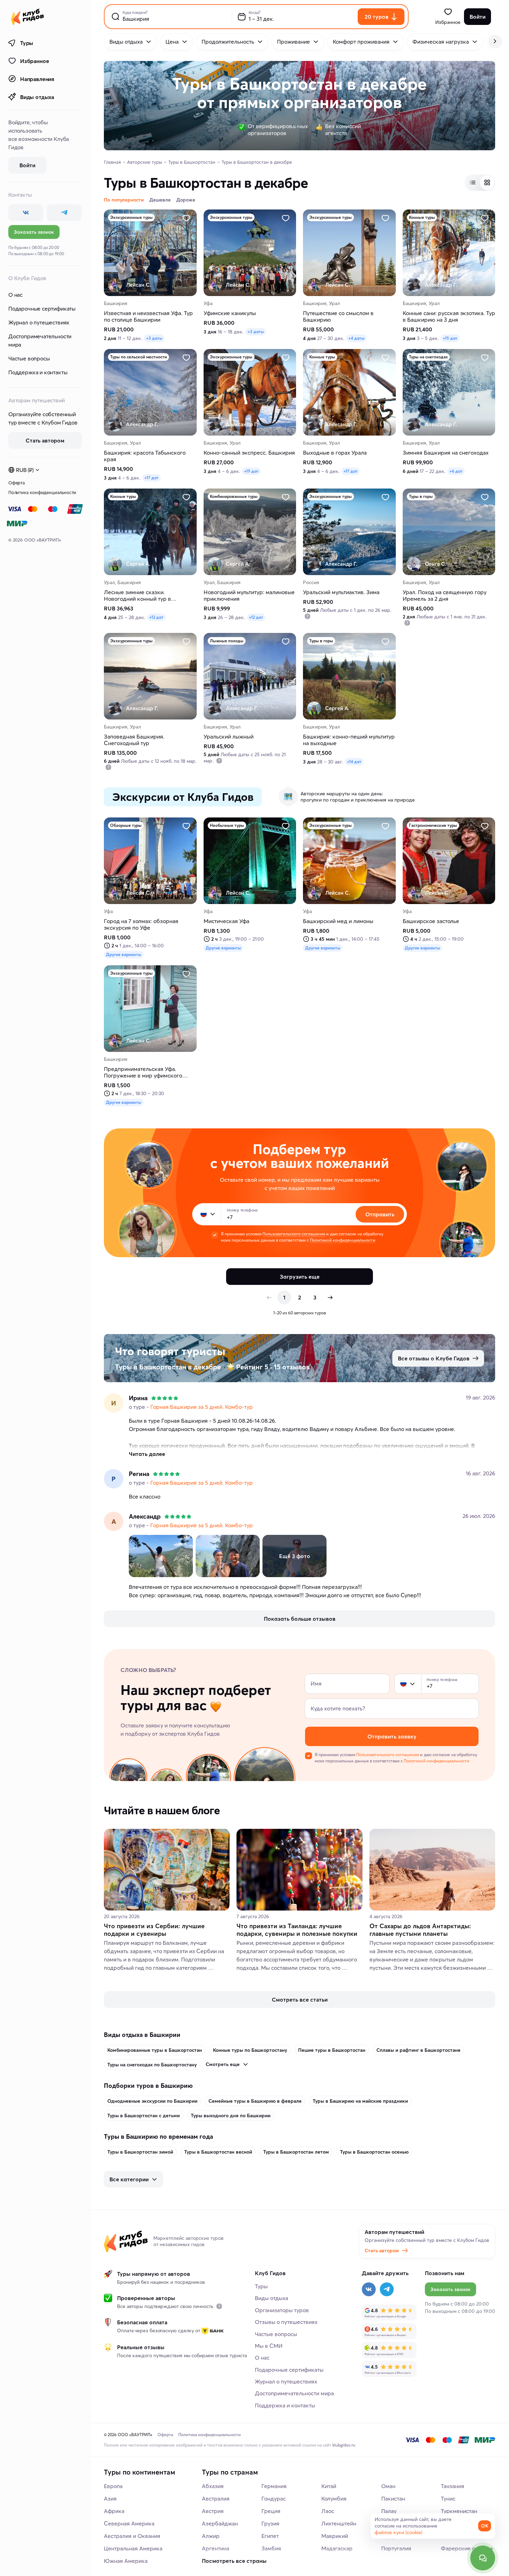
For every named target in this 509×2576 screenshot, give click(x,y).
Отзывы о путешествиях (286, 2322)
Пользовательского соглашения (294, 1234)
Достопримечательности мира (40, 340)
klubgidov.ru (344, 2445)
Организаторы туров (282, 2310)
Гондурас (274, 2498)
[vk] (26, 213)
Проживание (293, 42)
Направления (37, 79)
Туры (27, 43)
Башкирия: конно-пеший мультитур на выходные (349, 740)
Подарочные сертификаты (42, 308)
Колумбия (334, 2498)
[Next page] (330, 1297)
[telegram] (64, 213)
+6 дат (456, 471)
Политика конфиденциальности (42, 492)
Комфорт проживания (361, 42)
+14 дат (354, 762)
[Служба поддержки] (483, 2558)
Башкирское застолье (431, 921)
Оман (388, 2486)
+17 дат (151, 478)
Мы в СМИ (269, 2346)
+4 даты (356, 338)
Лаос (328, 2511)
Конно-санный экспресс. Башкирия (249, 453)
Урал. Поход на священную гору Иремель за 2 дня (445, 596)
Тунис (448, 2498)
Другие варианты (124, 954)
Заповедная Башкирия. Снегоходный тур (134, 740)
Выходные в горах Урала (335, 453)
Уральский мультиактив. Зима (341, 592)
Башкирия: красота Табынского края (145, 456)
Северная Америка (129, 2523)
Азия (110, 2498)
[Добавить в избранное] (186, 218)
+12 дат (156, 617)
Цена (172, 42)
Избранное (34, 61)
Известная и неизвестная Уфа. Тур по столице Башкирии (148, 316)
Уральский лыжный (229, 737)
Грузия (270, 2523)
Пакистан (393, 2498)
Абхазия (213, 2486)
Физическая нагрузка (441, 42)
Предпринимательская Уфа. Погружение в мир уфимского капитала (143, 1072)
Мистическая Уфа (226, 921)
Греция (271, 2511)
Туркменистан (459, 2511)
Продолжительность (228, 42)
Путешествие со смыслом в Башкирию (338, 316)
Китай (329, 2486)
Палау (389, 2511)
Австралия (216, 2498)
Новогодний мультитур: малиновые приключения (249, 596)
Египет (270, 2536)
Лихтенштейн (339, 2523)
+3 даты (154, 338)
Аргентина (216, 2548)
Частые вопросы (29, 358)
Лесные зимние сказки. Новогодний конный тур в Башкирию (137, 596)
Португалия (396, 2548)
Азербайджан (220, 2523)
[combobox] (208, 1214)
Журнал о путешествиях (39, 322)
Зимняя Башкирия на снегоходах (446, 453)
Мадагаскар (337, 2548)
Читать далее (147, 1454)
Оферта (17, 483)
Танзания (453, 2486)
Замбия (271, 2548)
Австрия (213, 2511)
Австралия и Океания (132, 2536)
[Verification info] (307, 616)
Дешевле (160, 200)
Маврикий (335, 2536)
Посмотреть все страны (234, 2561)
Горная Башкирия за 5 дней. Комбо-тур (202, 1407)
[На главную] (28, 17)
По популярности (124, 200)
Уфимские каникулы (230, 313)
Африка (114, 2511)
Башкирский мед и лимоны (338, 921)
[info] (219, 2306)
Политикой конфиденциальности (342, 1240)
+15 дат (450, 338)
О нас (15, 295)
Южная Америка (126, 2561)
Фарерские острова (467, 2548)
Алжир (211, 2536)
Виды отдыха (37, 97)
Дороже (186, 200)
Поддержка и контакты (38, 372)
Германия (274, 2486)
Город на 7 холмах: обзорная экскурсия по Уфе (141, 924)
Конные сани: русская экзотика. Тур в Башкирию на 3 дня (449, 316)
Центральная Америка (133, 2548)
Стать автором (382, 2251)
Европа (113, 2486)
